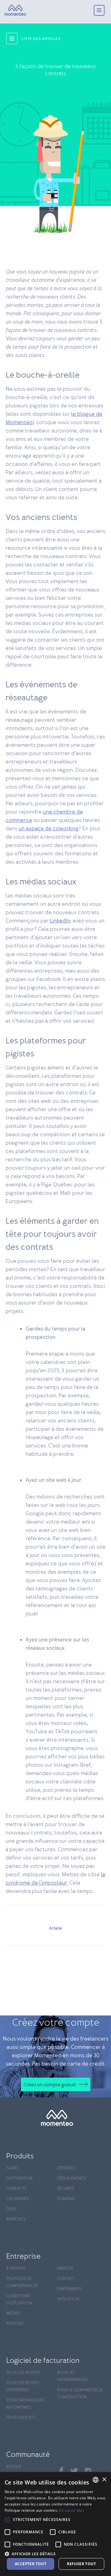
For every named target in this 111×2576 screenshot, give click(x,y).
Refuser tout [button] (81, 2564)
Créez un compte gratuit (50, 2085)
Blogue (14, 2467)
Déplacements (71, 2179)
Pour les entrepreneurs (72, 2376)
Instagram (88, 2471)
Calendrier (17, 2199)
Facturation (19, 2179)
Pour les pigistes (23, 2373)
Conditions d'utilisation (19, 2300)
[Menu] (99, 11)
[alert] (55, 2524)
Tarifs (12, 2168)
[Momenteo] (15, 11)
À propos (16, 2269)
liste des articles (41, 39)
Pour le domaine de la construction (80, 2394)
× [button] (104, 2480)
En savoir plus (72, 2510)
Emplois (65, 2269)
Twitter (74, 2471)
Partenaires (69, 2289)
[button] (55, 2553)
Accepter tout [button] (31, 2564)
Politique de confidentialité (22, 2282)
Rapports (16, 2219)
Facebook (61, 2470)
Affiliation (68, 2299)
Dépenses (66, 2168)
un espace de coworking (49, 829)
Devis (11, 2209)
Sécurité (66, 2189)
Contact (66, 2279)
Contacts (16, 2189)
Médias (13, 2314)
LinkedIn (60, 921)
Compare (66, 2199)
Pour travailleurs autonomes (25, 2404)
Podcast (15, 2324)
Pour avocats (21, 2418)
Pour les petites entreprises (23, 2387)
